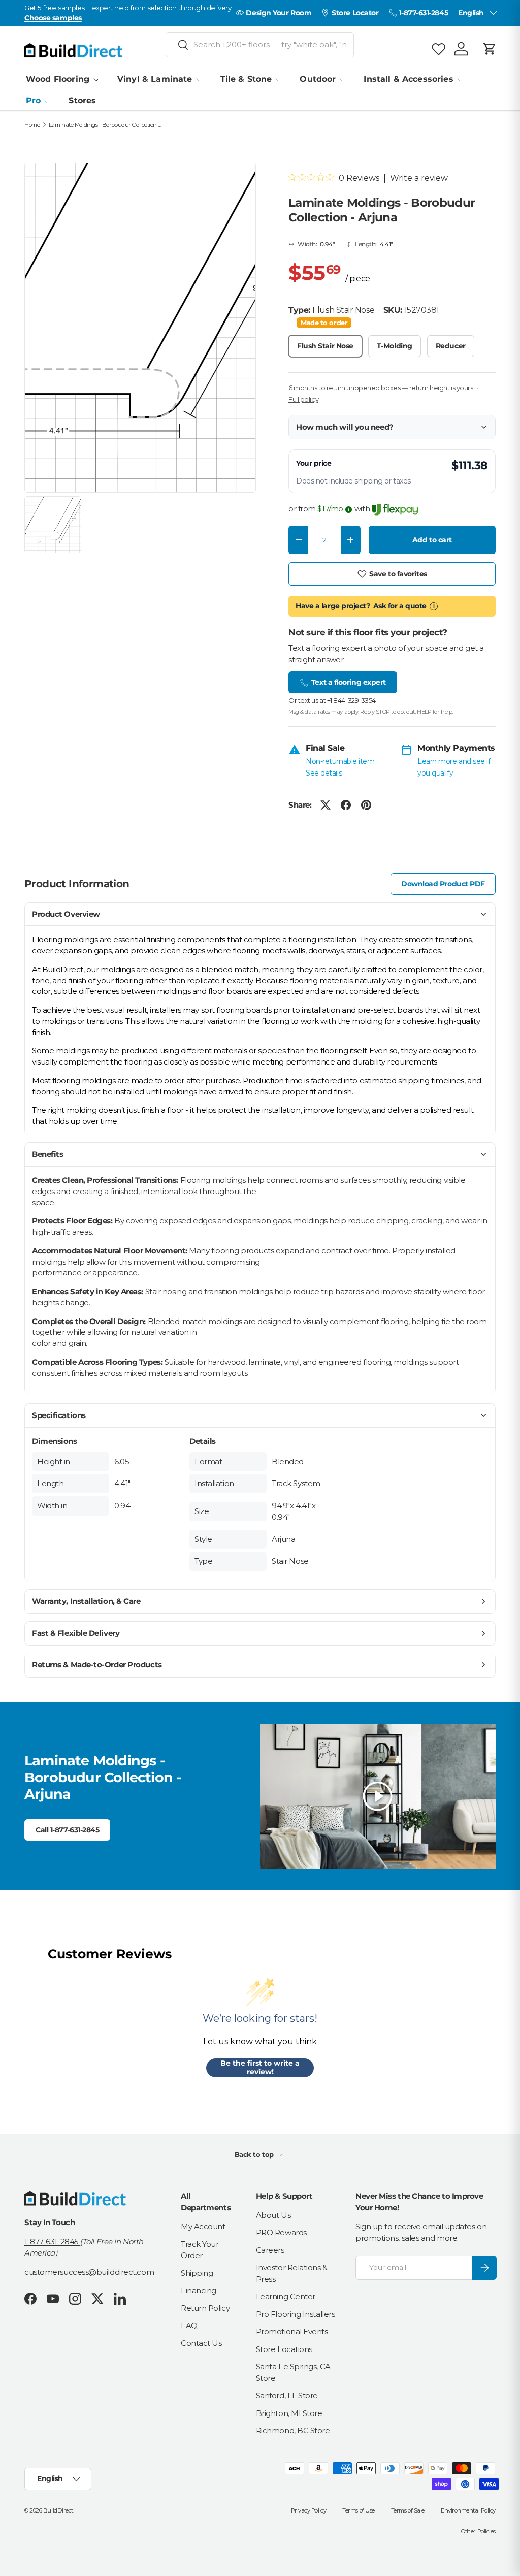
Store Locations (284, 2349)
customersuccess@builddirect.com (89, 2272)
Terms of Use (359, 2510)
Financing (199, 2290)
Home (32, 125)
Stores (82, 100)
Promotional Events (292, 2331)
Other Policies (478, 2531)
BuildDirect (58, 2510)
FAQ (189, 2325)
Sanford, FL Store (287, 2395)
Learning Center (286, 2296)
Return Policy (205, 2308)
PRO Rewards (281, 2232)
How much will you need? (345, 427)
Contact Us (201, 2343)
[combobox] (260, 45)
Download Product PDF (443, 884)
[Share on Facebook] (346, 805)
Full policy (303, 399)
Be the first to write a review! (260, 2068)
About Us (273, 2215)
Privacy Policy (309, 2510)
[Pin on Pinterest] (366, 805)
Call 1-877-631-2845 (67, 1830)
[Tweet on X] (326, 805)
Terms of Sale (408, 2510)
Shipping (197, 2273)
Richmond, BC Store (293, 2430)
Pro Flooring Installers (296, 2314)
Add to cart (432, 540)
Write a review (419, 178)
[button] (490, 49)
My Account (203, 2226)
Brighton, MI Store (289, 2413)
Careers (270, 2250)
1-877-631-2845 (52, 2242)
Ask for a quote (400, 606)
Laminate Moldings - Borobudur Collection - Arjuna (106, 125)
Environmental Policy (468, 2510)
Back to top (255, 2154)
